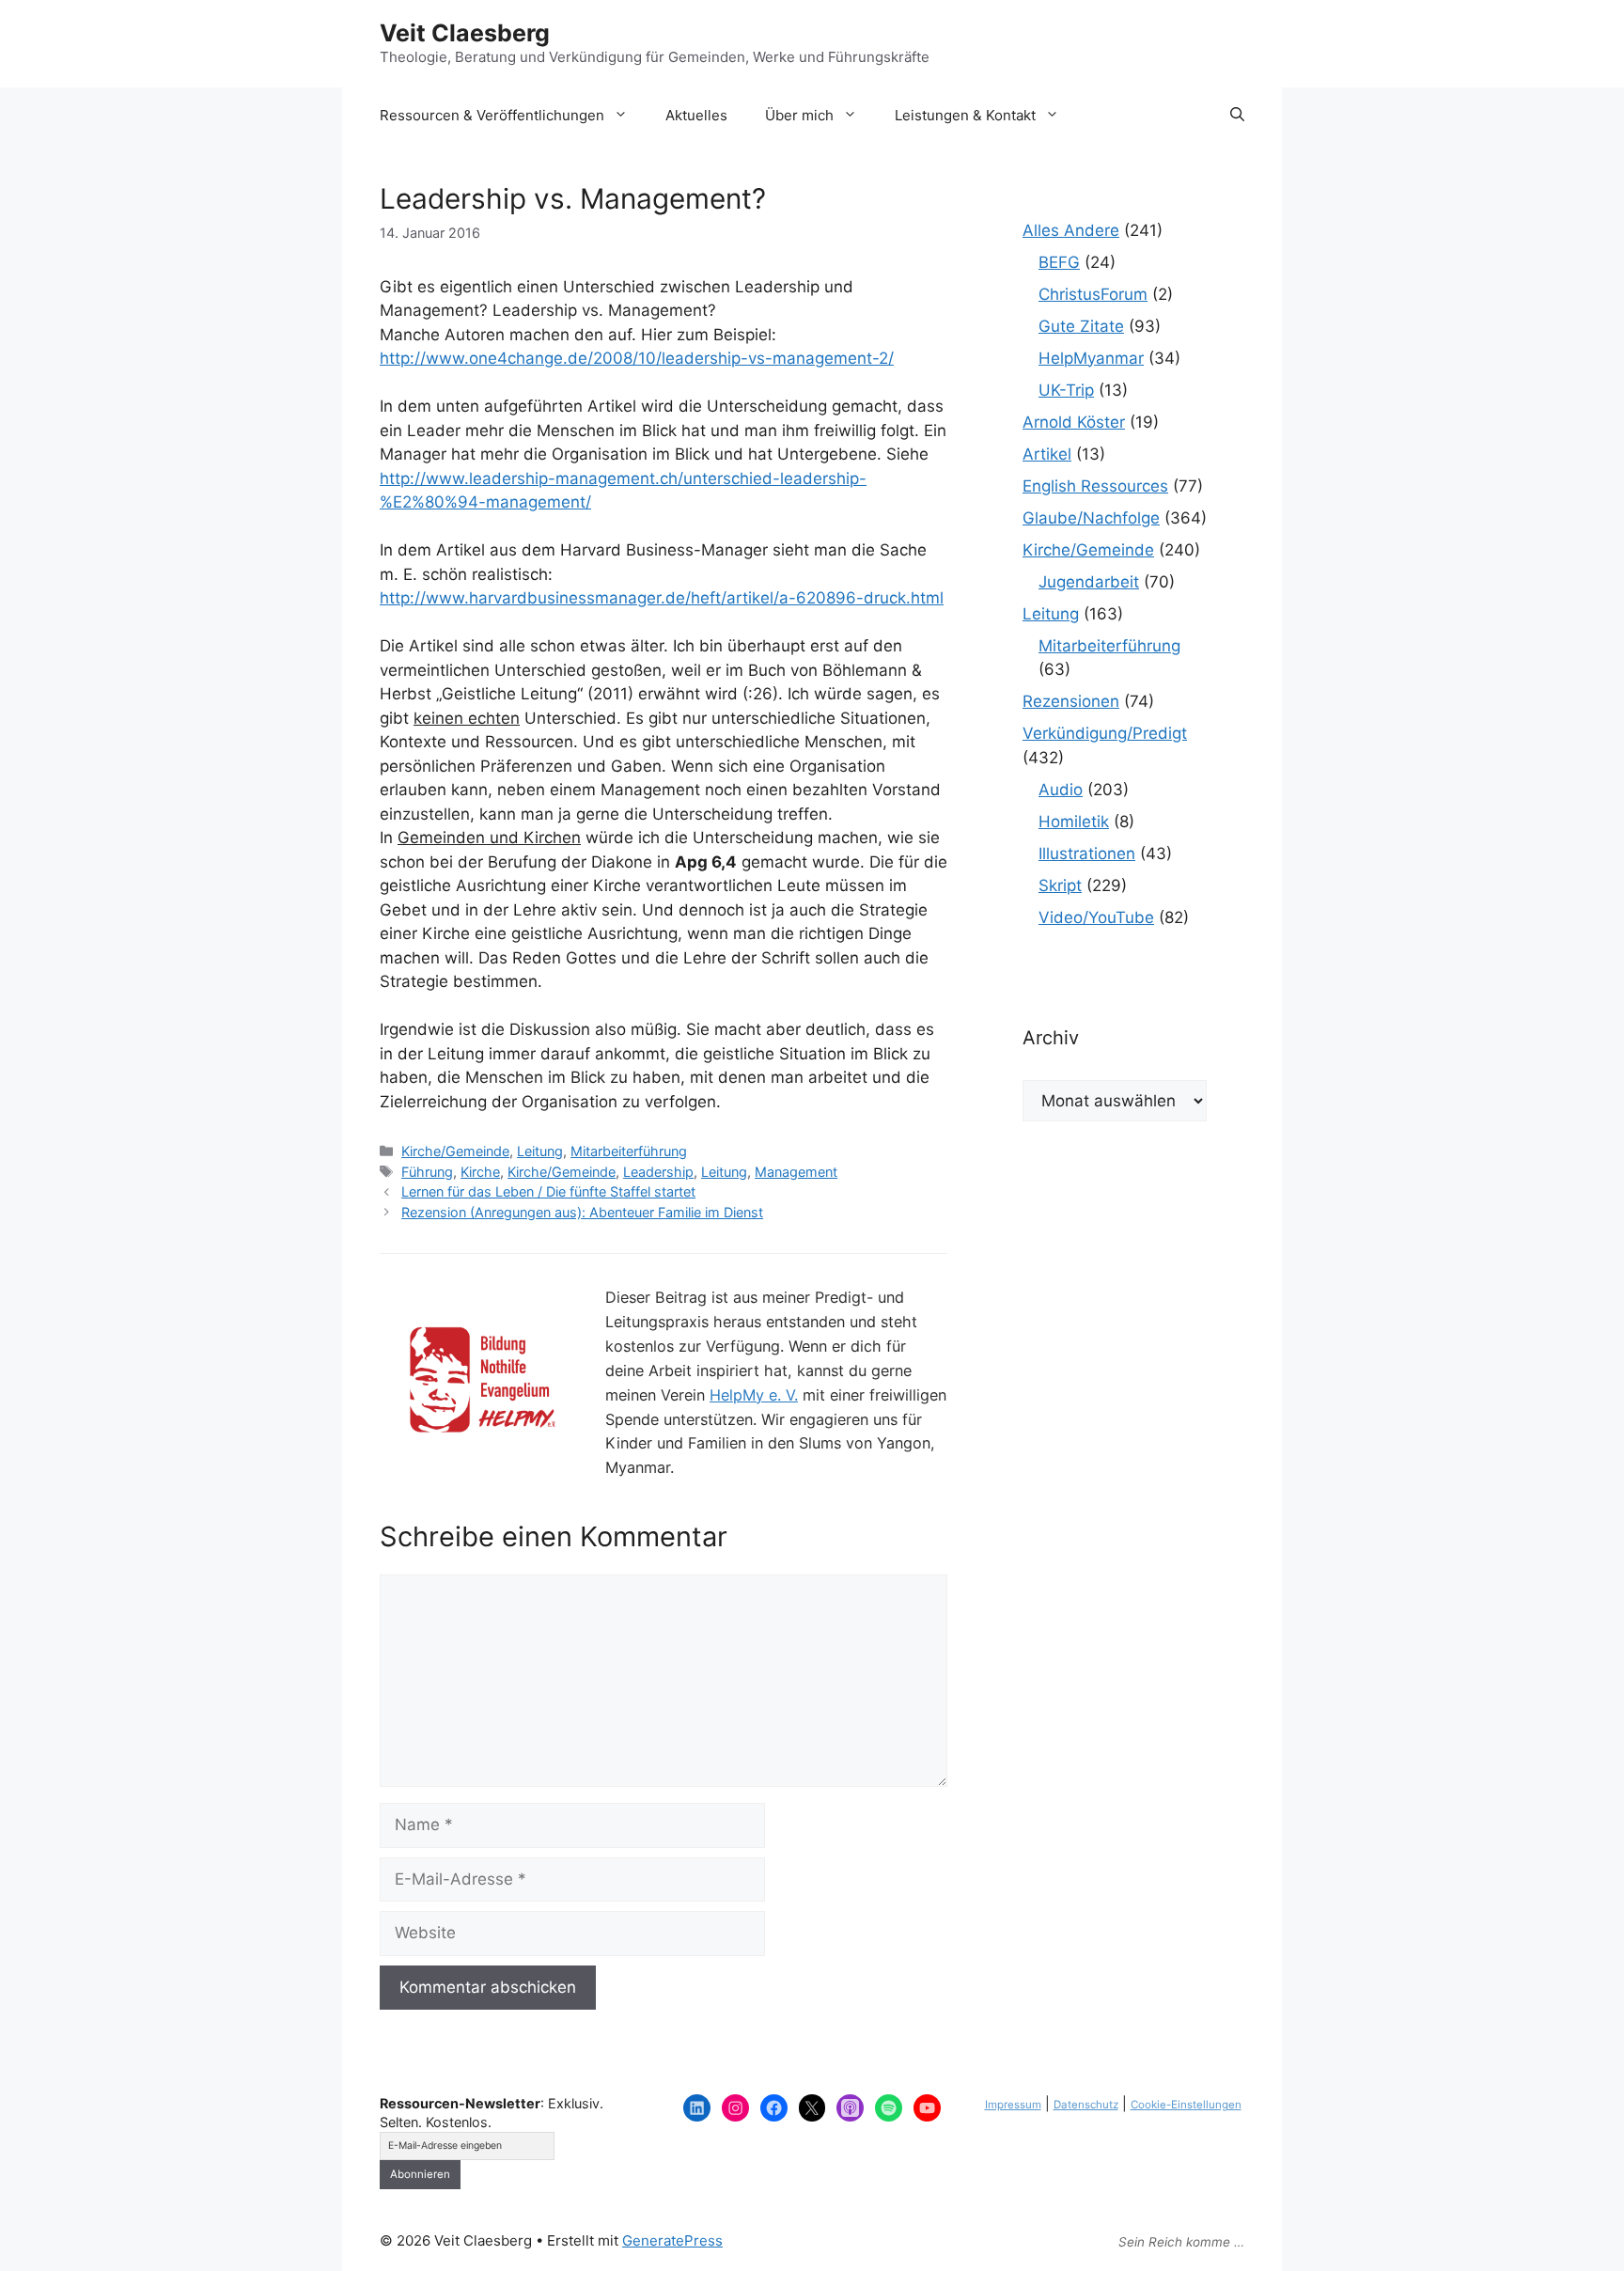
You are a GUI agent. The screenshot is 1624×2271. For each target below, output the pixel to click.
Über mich (799, 115)
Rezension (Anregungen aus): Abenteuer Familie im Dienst (582, 1212)
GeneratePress (672, 2240)
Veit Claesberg (465, 33)
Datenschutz (1086, 2105)
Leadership (658, 1172)
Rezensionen (1071, 701)
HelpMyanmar (1091, 358)
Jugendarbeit (1089, 582)
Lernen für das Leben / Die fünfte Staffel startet (548, 1191)
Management (796, 1172)
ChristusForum (1093, 294)
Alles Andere (1071, 230)
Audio (1061, 790)
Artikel (1047, 454)
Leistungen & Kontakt (965, 115)
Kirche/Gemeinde (455, 1151)
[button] (1237, 116)
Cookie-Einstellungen (1186, 2105)
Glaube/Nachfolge (1091, 518)
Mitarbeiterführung (629, 1151)
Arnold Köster (1074, 422)
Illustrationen (1087, 854)
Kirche (480, 1172)
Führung (427, 1172)
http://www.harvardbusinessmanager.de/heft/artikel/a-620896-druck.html (662, 598)
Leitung (540, 1151)
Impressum (1013, 2105)
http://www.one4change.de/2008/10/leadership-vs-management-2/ (637, 358)
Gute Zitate (1081, 326)
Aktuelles (696, 115)
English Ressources (1095, 486)
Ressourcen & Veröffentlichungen (492, 115)
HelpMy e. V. (754, 1395)
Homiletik (1074, 822)
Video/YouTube (1096, 917)
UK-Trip (1066, 390)
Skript (1060, 885)
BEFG (1059, 262)
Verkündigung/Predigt (1105, 733)
